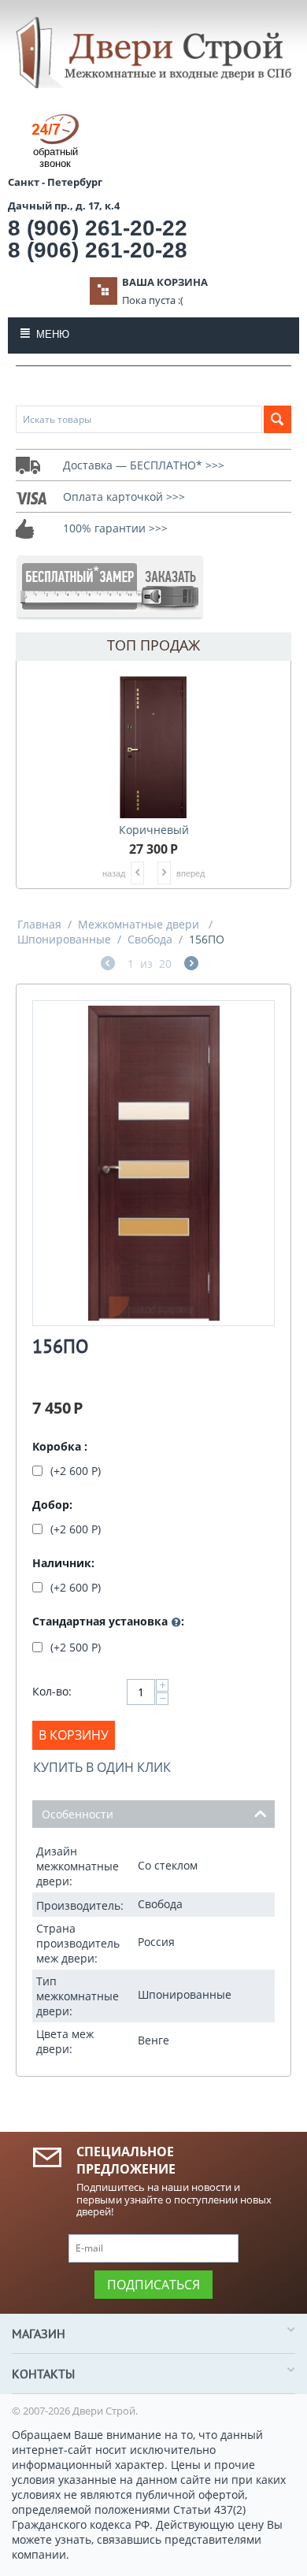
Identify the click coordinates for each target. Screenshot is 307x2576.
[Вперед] (191, 965)
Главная (39, 924)
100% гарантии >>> (115, 528)
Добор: (52, 1505)
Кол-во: (52, 1691)
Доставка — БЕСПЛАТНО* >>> (144, 465)
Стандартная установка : (108, 1621)
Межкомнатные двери (140, 924)
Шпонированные (64, 939)
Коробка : (60, 1446)
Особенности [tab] (78, 1814)
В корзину (74, 1735)
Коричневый (154, 830)
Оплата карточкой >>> (124, 497)
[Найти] (277, 419)
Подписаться (153, 2285)
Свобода (150, 939)
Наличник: (63, 1563)
